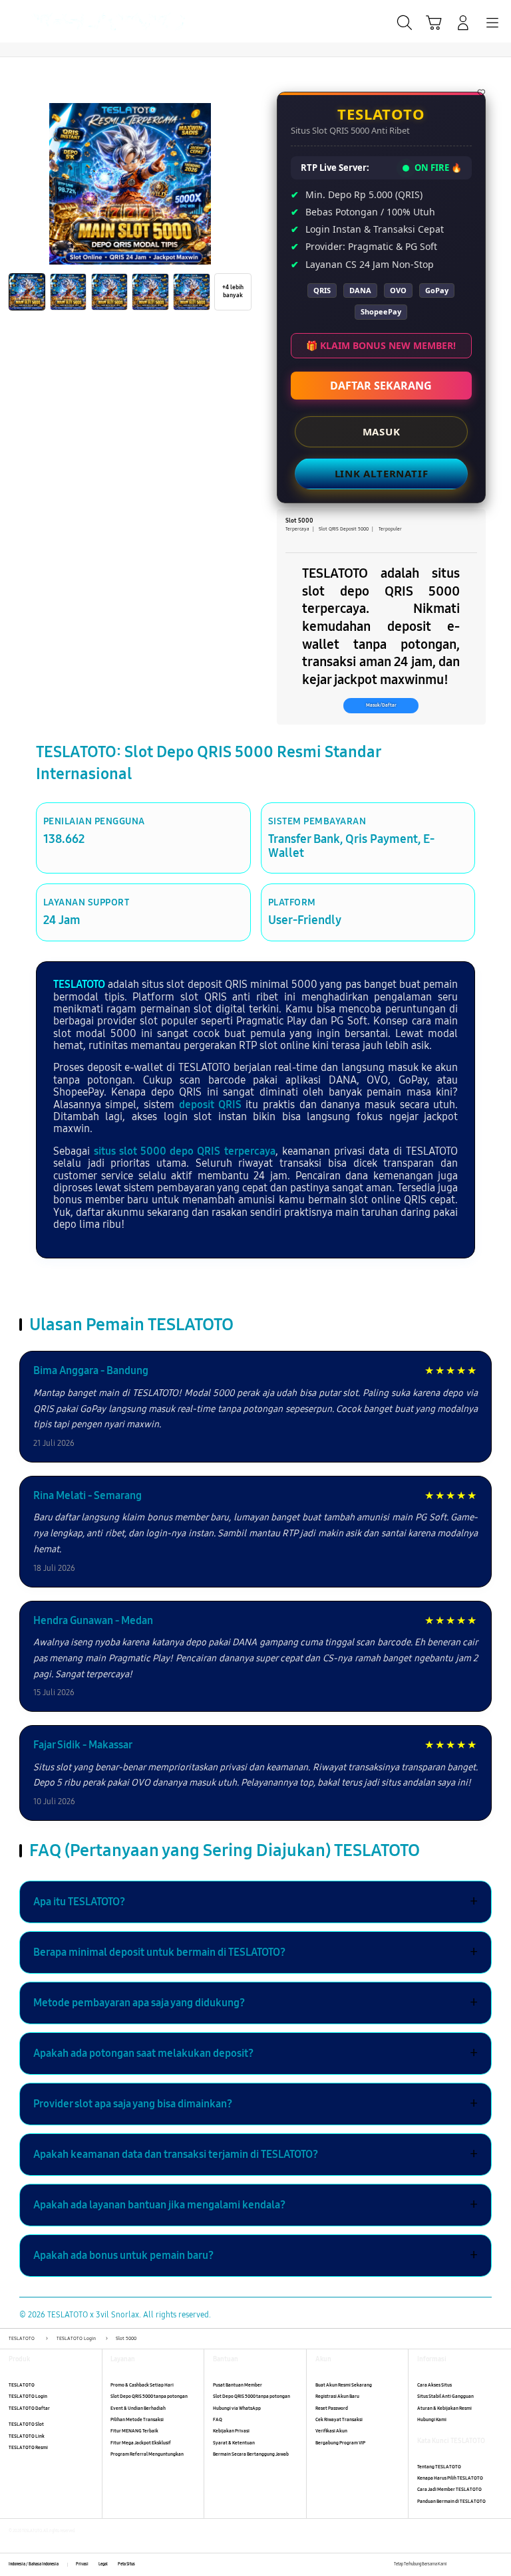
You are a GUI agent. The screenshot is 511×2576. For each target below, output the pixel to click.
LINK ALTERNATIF (381, 473)
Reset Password (332, 2408)
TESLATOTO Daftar (29, 2408)
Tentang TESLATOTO (439, 2467)
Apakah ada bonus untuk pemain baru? (255, 2256)
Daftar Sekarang (381, 386)
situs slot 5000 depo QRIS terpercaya (185, 1151)
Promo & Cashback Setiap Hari (142, 2385)
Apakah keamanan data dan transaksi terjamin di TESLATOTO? (255, 2155)
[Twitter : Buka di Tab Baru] (471, 2564)
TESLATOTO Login (28, 2396)
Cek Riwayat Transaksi (339, 2419)
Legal (103, 2564)
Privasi (82, 2564)
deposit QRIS (210, 1105)
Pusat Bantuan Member (238, 2385)
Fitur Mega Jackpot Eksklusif (141, 2443)
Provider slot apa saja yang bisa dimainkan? (255, 2104)
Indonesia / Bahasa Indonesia (34, 2564)
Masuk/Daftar (381, 705)
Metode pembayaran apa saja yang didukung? (255, 2003)
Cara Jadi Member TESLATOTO (449, 2489)
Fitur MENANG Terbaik (134, 2431)
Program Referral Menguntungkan (147, 2454)
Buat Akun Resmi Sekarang (344, 2385)
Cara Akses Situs (434, 2385)
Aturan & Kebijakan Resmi (444, 2408)
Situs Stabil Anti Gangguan (445, 2396)
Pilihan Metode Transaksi (137, 2419)
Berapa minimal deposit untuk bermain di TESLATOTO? (255, 1952)
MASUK (381, 431)
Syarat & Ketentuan (234, 2443)
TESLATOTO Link (27, 2436)
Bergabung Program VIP (340, 2443)
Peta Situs (126, 2564)
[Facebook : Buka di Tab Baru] (457, 2564)
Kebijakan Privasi (231, 2431)
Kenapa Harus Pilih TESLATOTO (450, 2478)
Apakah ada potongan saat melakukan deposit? (255, 2053)
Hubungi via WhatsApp (237, 2408)
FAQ (218, 2419)
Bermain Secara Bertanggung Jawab (251, 2454)
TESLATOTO (79, 984)
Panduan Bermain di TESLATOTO (451, 2501)
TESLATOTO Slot (26, 2424)
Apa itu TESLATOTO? (255, 1902)
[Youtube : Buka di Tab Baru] (498, 2564)
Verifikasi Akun (331, 2431)
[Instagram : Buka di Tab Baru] (485, 2564)
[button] (434, 23)
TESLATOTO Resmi (28, 2447)
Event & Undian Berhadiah (138, 2408)
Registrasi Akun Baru (337, 2396)
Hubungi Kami (432, 2419)
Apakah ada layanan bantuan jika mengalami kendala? (255, 2205)
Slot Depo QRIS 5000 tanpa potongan (149, 2396)
